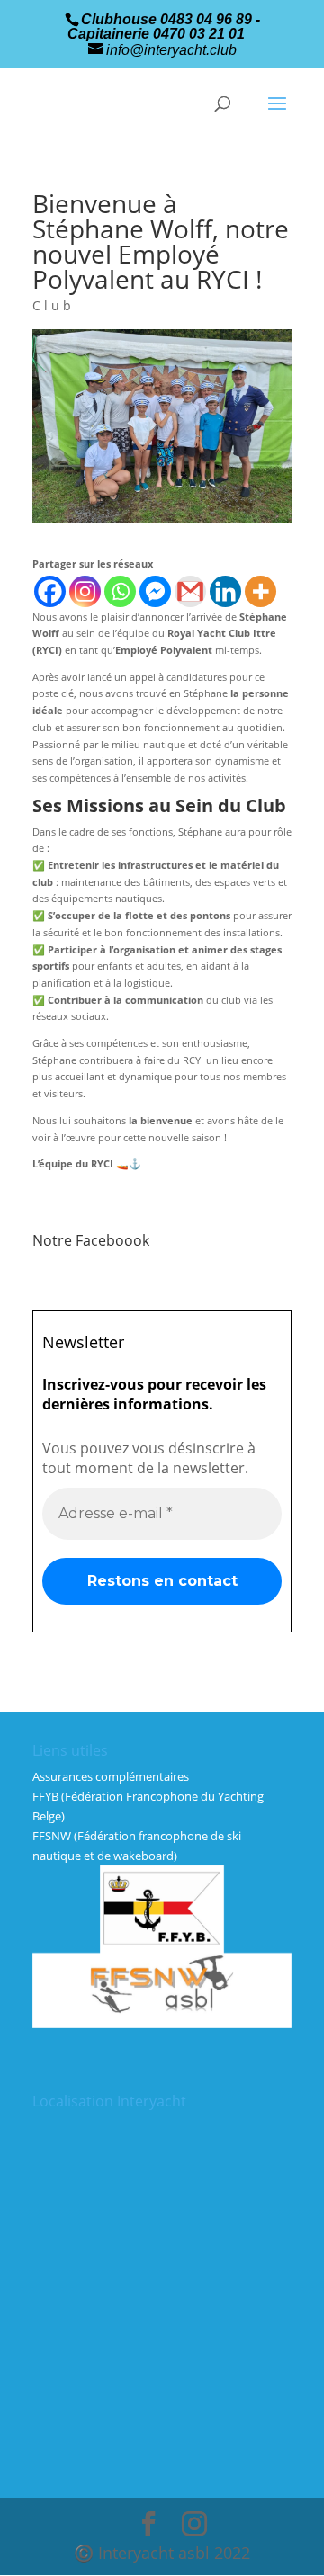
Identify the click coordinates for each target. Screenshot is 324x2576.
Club (54, 305)
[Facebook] (50, 591)
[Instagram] (85, 591)
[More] (261, 591)
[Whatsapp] (120, 591)
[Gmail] (190, 591)
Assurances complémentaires (111, 1776)
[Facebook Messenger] (155, 591)
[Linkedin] (225, 591)
